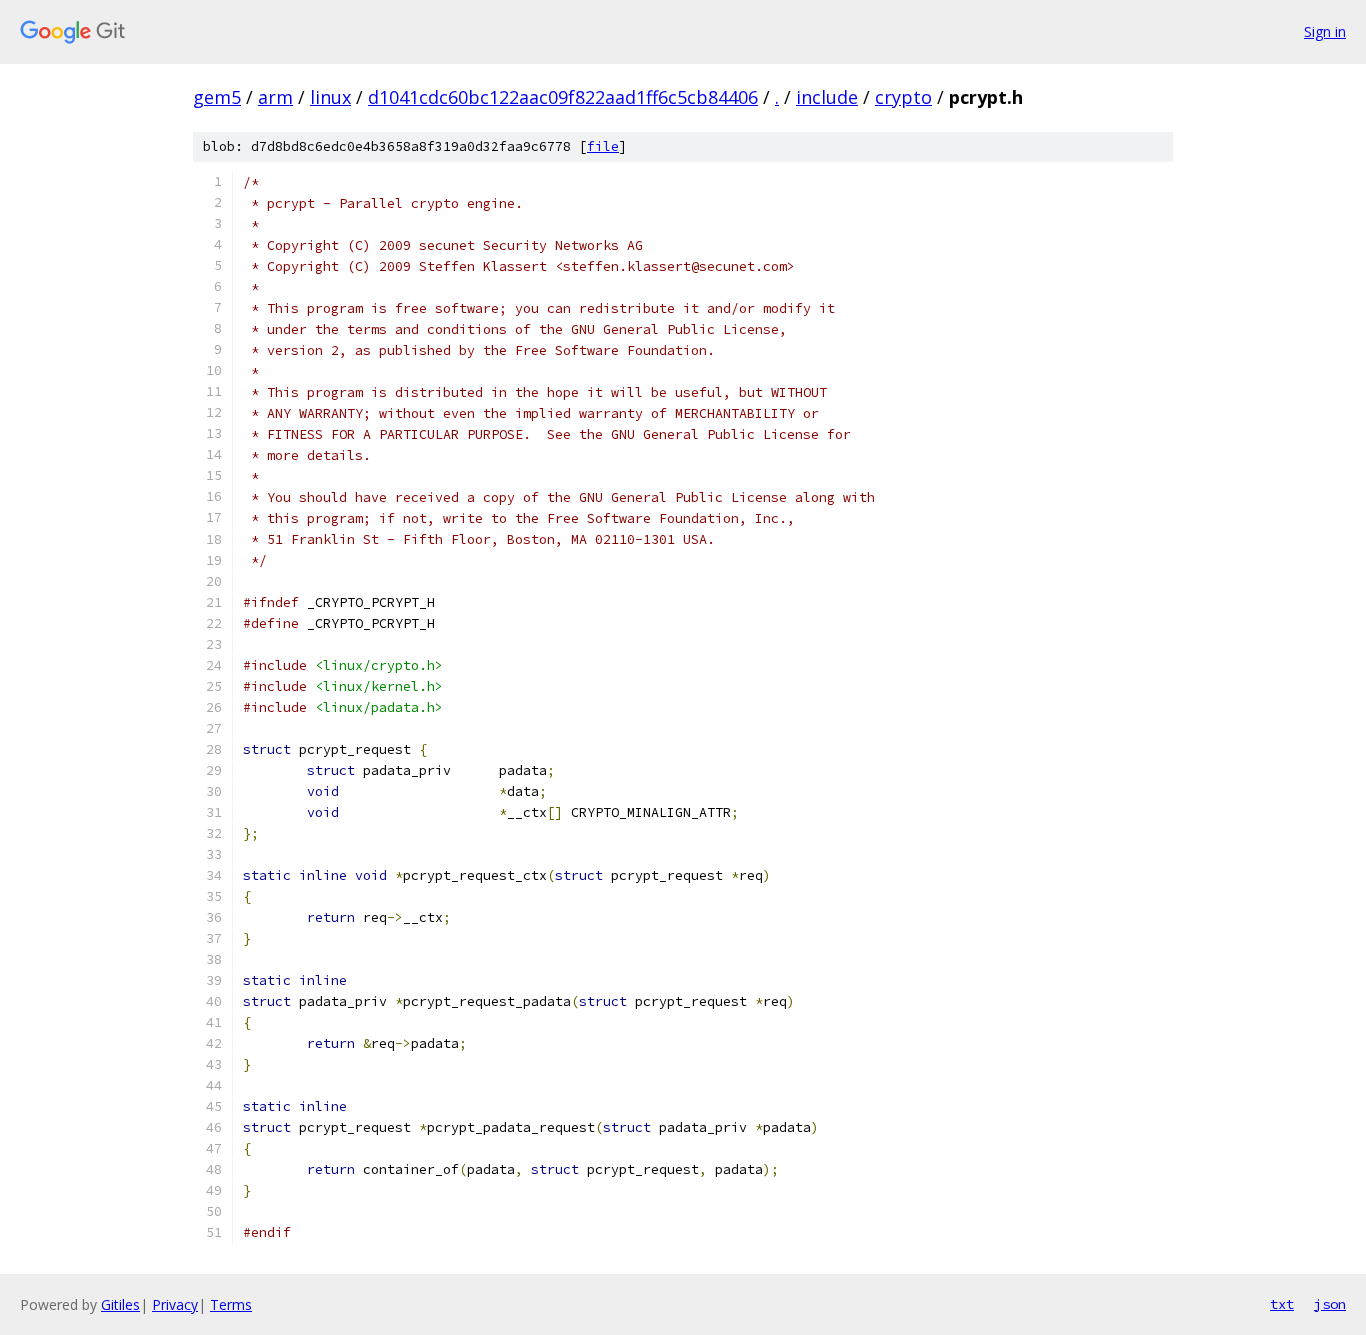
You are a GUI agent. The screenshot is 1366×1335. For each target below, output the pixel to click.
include (827, 97)
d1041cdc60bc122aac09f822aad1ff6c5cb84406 (563, 97)
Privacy (175, 1304)
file (603, 146)
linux (330, 97)
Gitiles (120, 1304)
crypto (903, 97)
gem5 (217, 97)
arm (275, 97)
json (1330, 1304)
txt (1282, 1304)
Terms (231, 1304)
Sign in (1325, 31)
